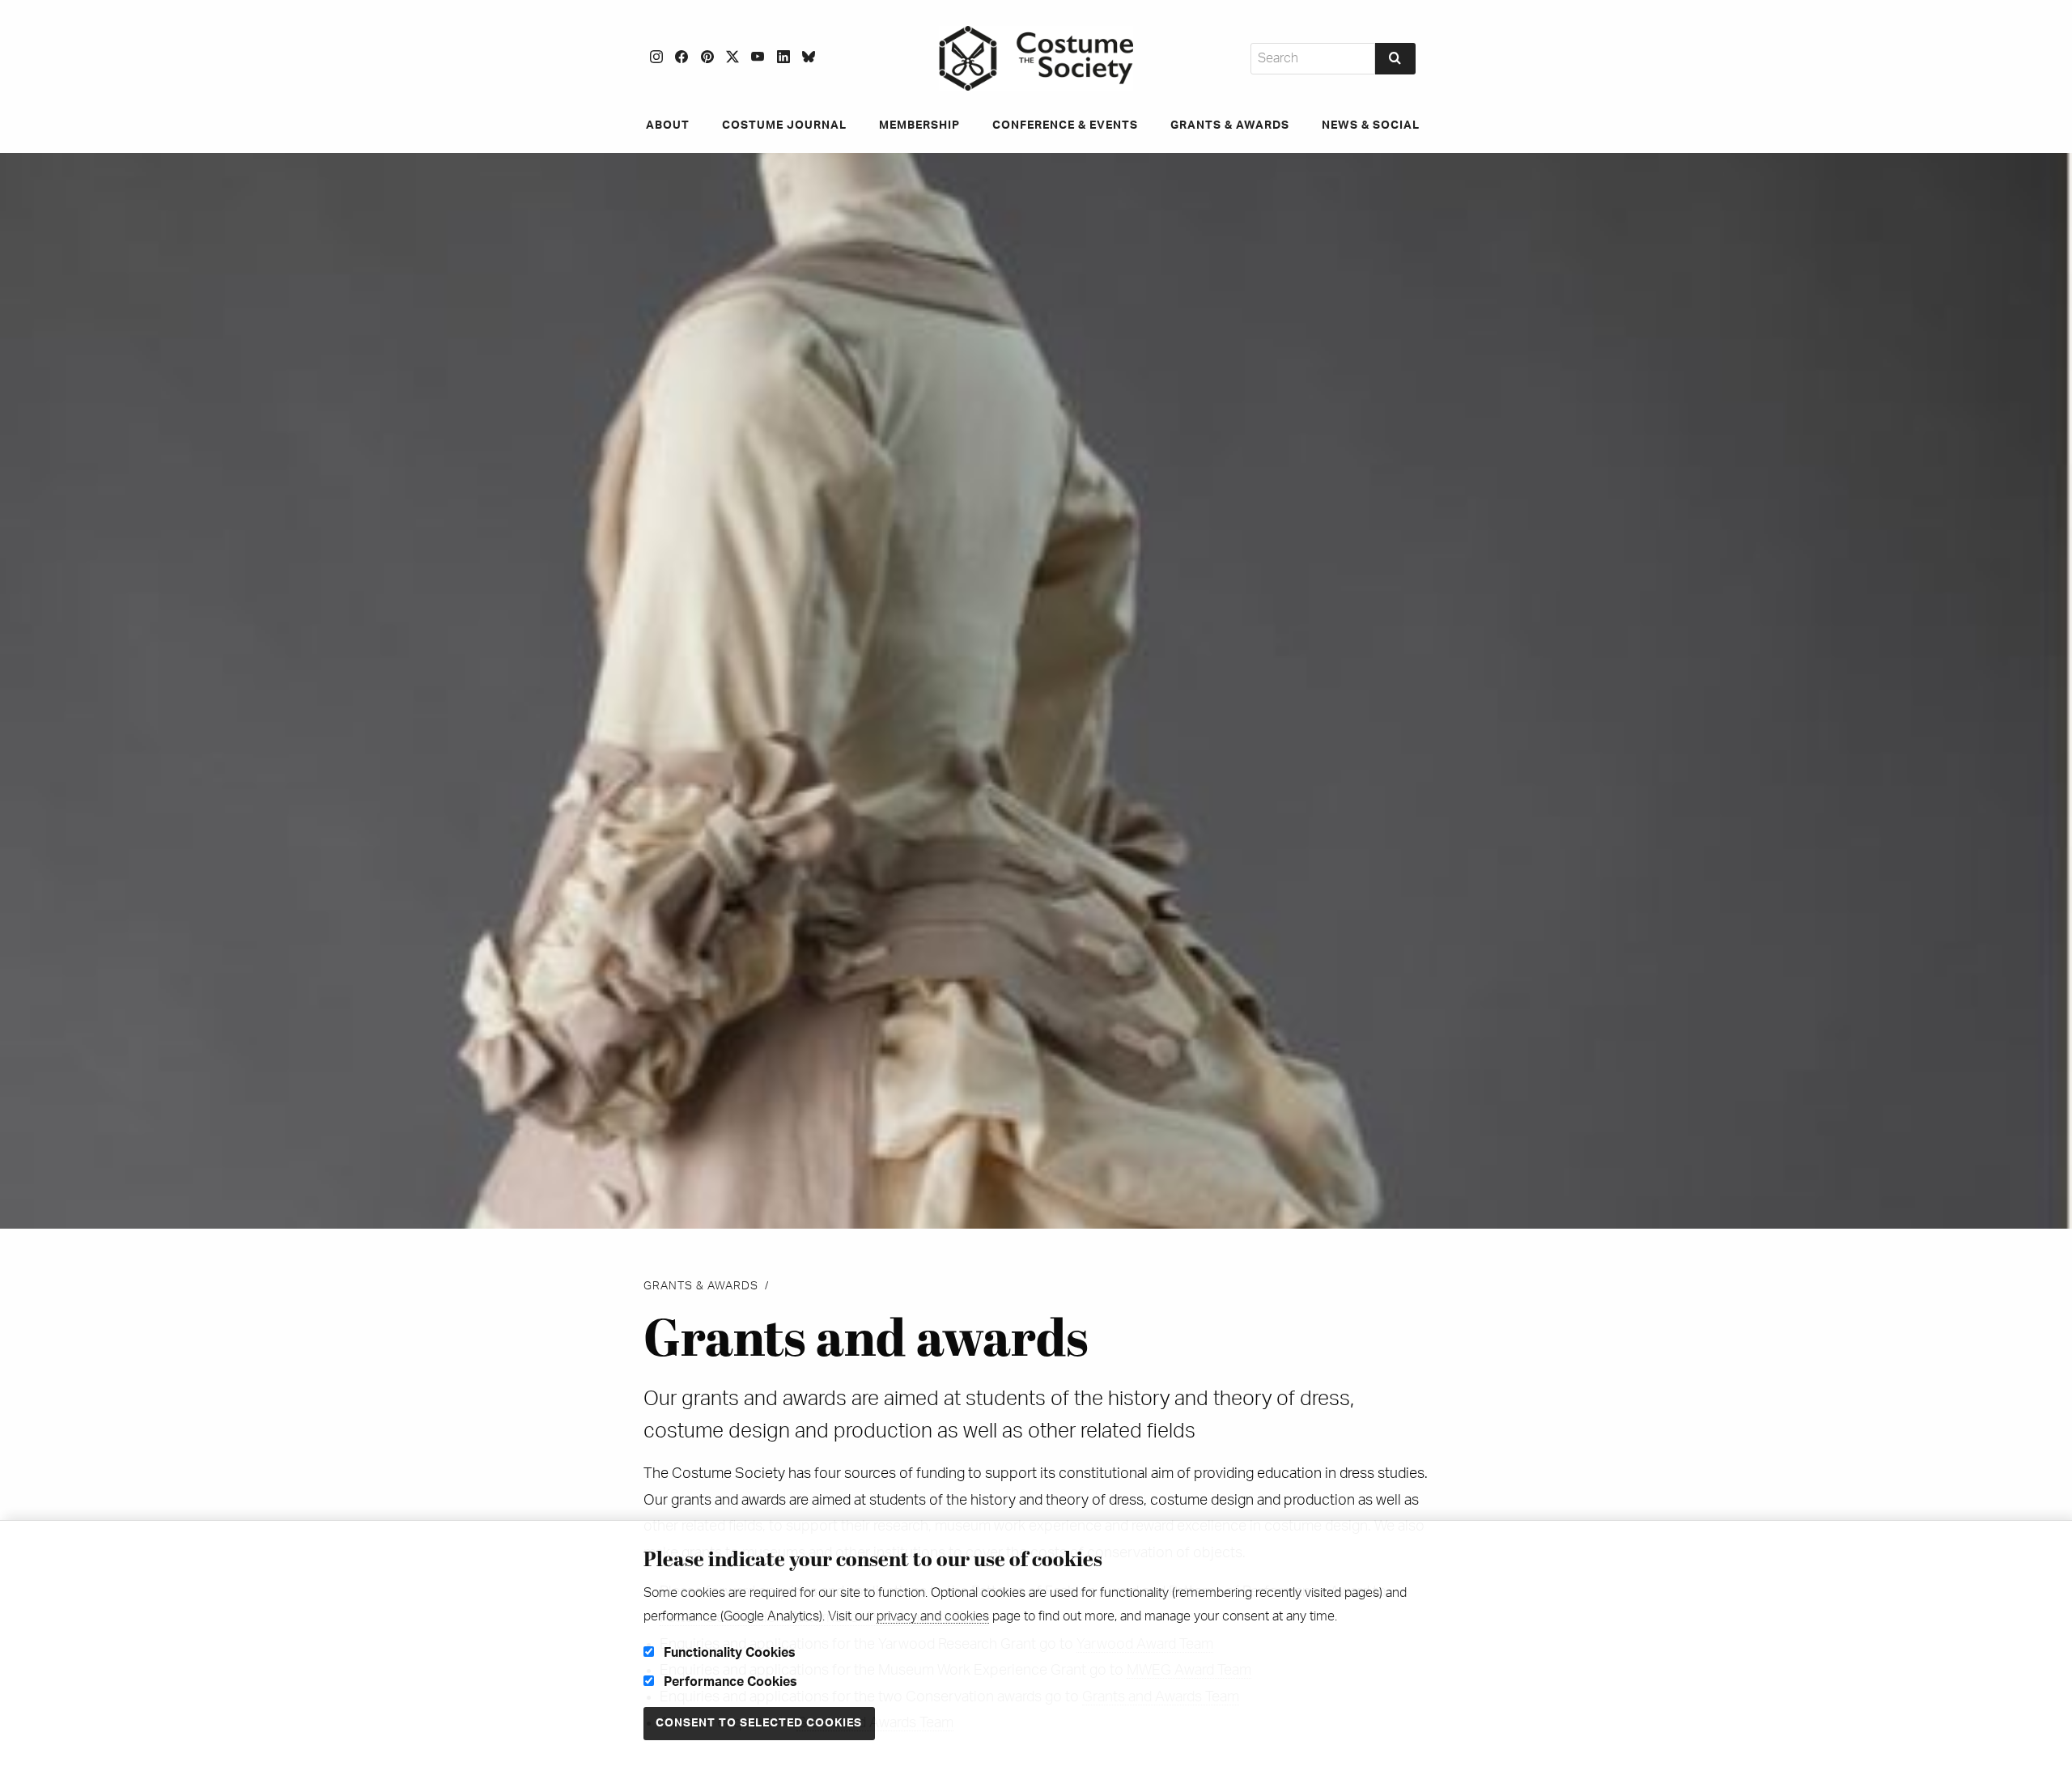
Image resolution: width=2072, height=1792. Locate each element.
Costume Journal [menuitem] (784, 125)
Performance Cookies (729, 1682)
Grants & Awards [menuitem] (1230, 125)
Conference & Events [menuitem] (1065, 125)
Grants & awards (701, 1286)
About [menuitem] (668, 125)
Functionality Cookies (728, 1653)
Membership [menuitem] (919, 125)
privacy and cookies (933, 1616)
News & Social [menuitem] (1371, 125)
